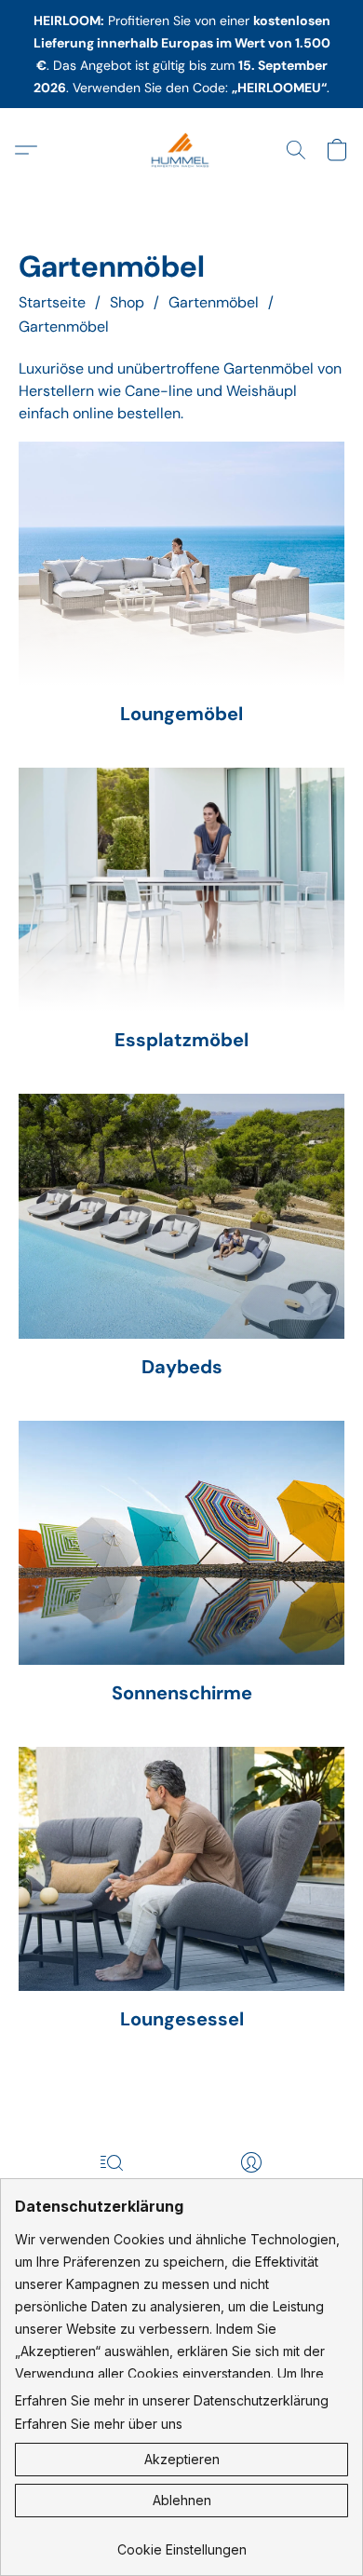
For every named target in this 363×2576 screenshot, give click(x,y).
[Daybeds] (181, 1216)
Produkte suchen (111, 2189)
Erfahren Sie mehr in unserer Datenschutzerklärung (172, 2400)
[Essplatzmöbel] (181, 890)
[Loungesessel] (181, 1869)
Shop (127, 302)
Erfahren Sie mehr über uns (99, 2424)
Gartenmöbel (214, 302)
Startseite (52, 302)
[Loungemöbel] (181, 564)
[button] (181, 150)
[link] (181, 2543)
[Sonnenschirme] (181, 1543)
